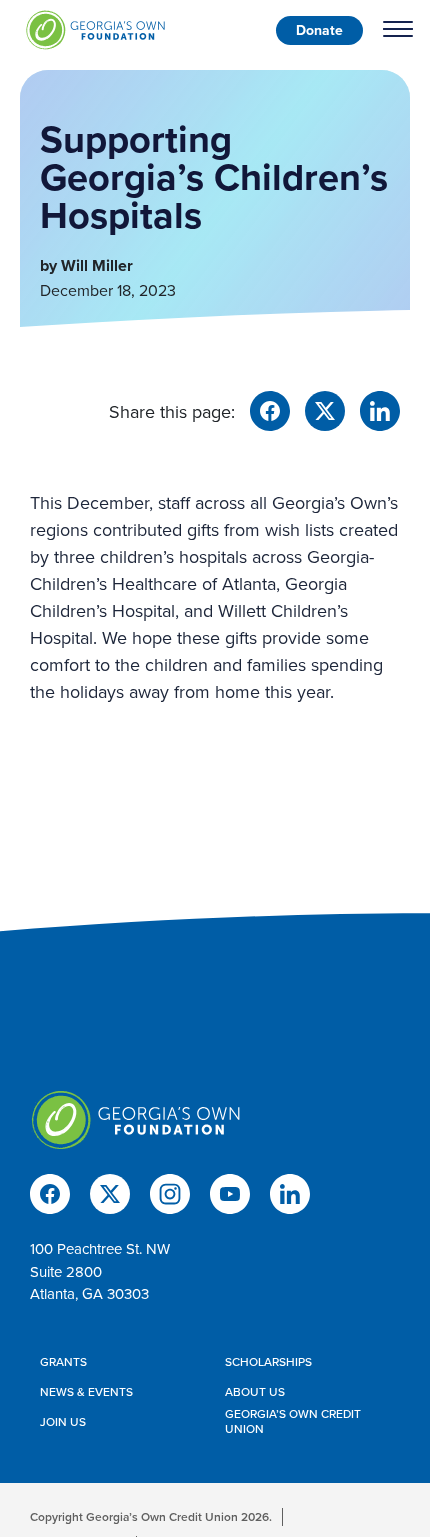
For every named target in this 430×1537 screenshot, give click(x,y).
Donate (319, 30)
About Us (255, 1392)
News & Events (86, 1392)
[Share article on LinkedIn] (380, 408)
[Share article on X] (325, 408)
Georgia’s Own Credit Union (293, 1421)
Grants (63, 1362)
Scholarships (268, 1362)
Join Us (63, 1422)
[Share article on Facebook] (270, 408)
